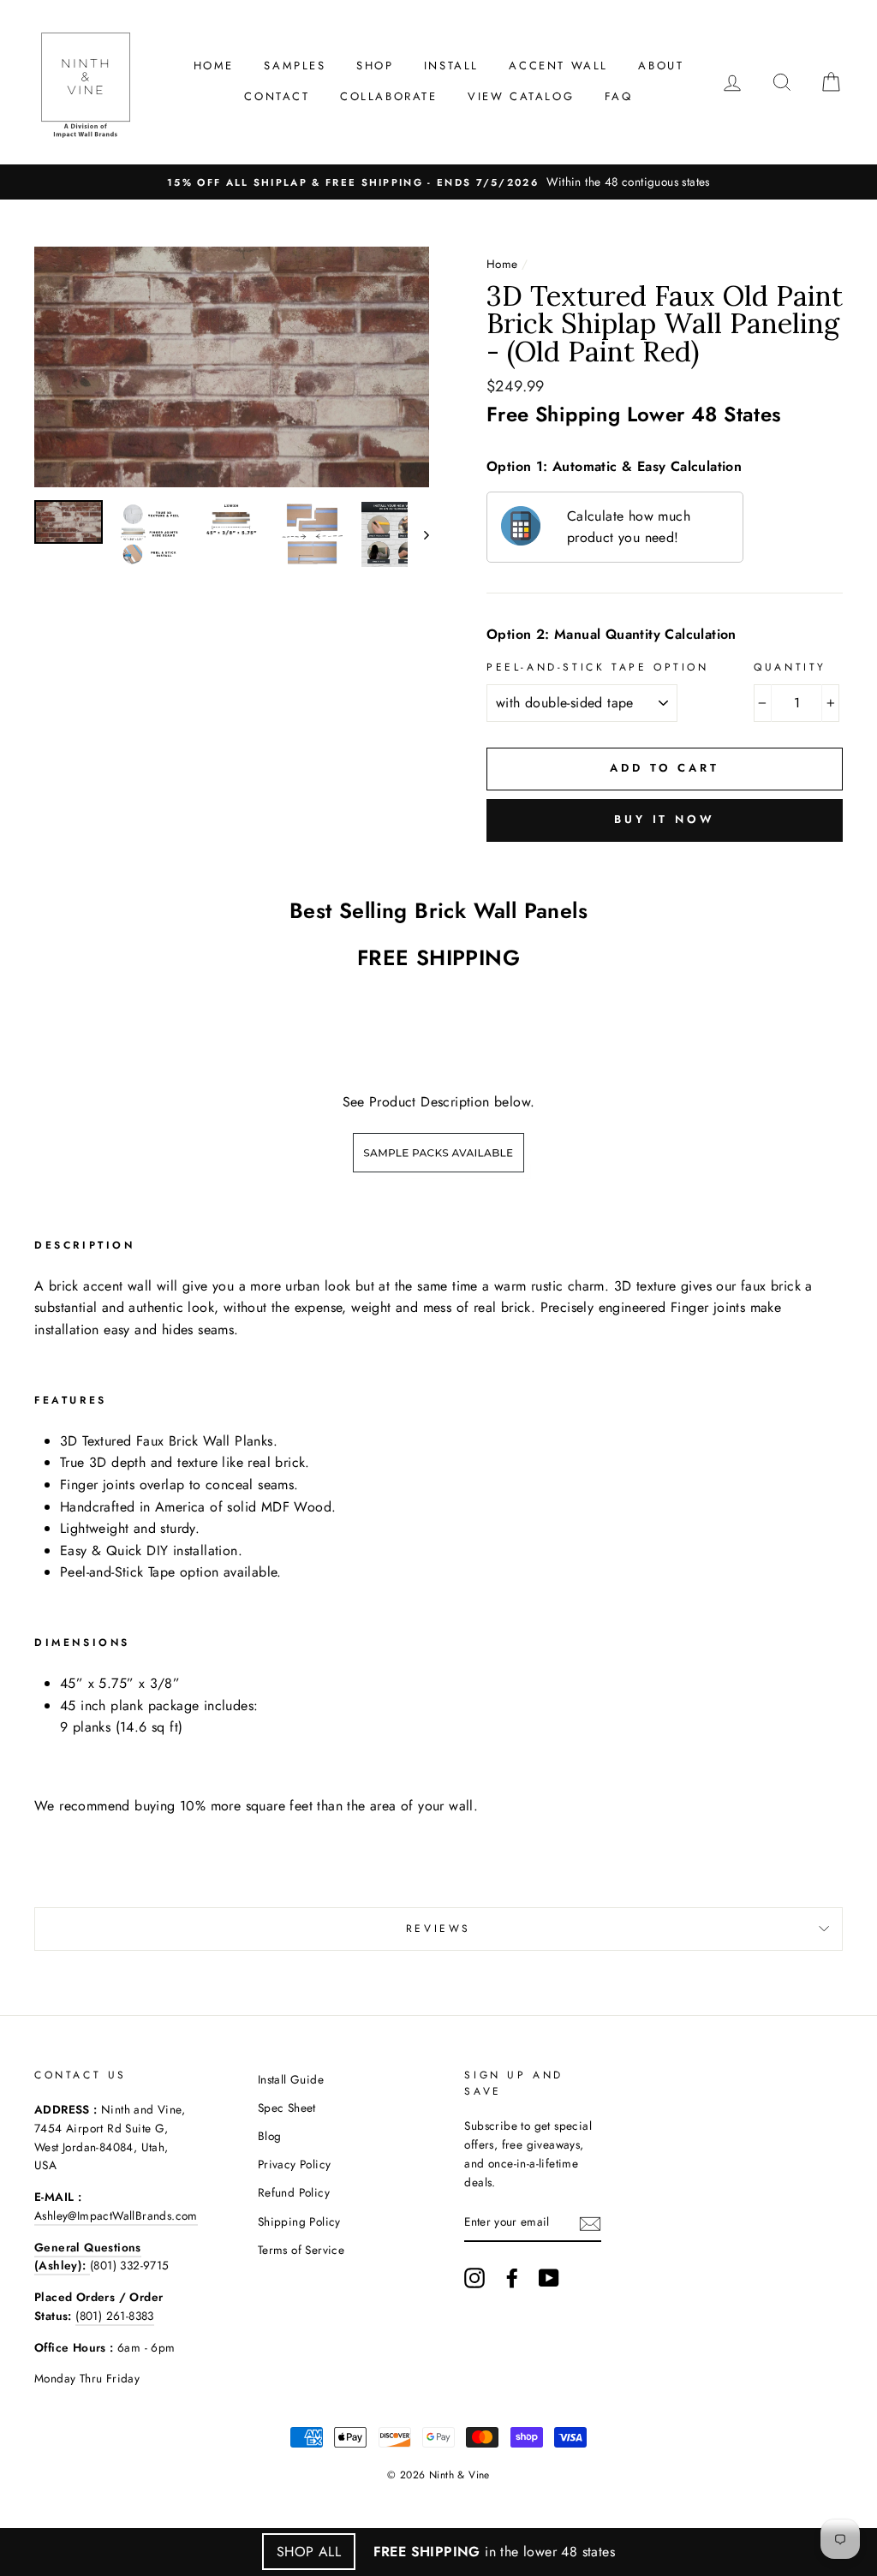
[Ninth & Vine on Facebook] (512, 2278)
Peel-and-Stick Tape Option (598, 667)
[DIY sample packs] (438, 1175)
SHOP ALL (309, 2552)
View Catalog (521, 96)
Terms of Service (301, 2250)
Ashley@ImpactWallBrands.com (116, 2215)
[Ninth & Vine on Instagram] (474, 2278)
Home (214, 66)
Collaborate (389, 96)
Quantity (790, 667)
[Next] (418, 534)
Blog (270, 2136)
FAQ (619, 96)
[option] (438, 182)
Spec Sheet (287, 2108)
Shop (375, 66)
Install (451, 66)
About (661, 66)
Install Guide (291, 2079)
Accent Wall (558, 66)
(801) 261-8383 (115, 2316)
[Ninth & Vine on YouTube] (549, 2278)
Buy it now (665, 819)
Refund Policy (294, 2192)
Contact (277, 96)
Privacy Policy (295, 2164)
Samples (295, 66)
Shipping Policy (299, 2221)
